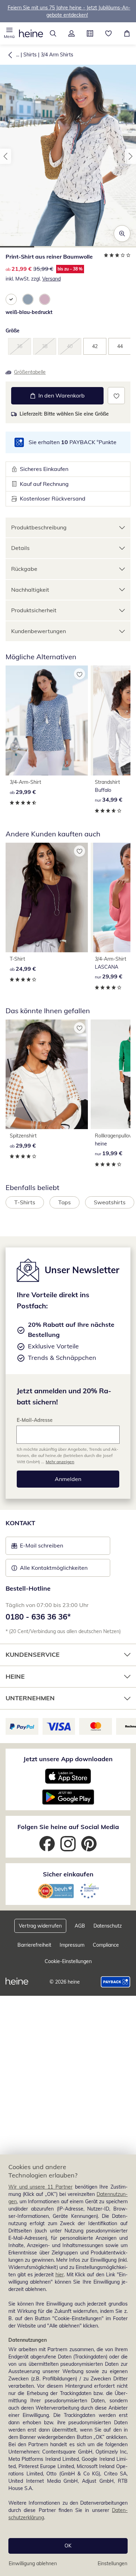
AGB (80, 1926)
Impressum (72, 1945)
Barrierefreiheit (34, 1945)
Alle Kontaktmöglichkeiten (54, 1568)
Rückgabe (24, 569)
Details (20, 548)
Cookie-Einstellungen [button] (68, 1961)
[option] (11, 299)
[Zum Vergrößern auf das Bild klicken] (122, 234)
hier (60, 2275)
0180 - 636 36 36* (38, 1617)
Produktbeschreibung (39, 527)
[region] (68, 2365)
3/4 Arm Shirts (57, 55)
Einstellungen (112, 2563)
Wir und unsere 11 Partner (40, 2187)
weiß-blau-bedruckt (29, 312)
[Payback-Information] (116, 1982)
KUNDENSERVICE (33, 1655)
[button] (9, 33)
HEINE (15, 1676)
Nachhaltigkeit (30, 590)
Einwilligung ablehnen (33, 2563)
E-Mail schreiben (37, 1547)
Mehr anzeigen (60, 1462)
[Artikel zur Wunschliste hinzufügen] (116, 396)
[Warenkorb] (127, 33)
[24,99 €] (47, 898)
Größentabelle (30, 372)
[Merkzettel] (108, 33)
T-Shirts (25, 1202)
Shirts (30, 55)
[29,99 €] (47, 720)
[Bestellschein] (90, 33)
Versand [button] (51, 279)
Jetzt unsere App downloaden (68, 1759)
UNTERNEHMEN (30, 1698)
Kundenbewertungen (39, 631)
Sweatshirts (110, 1202)
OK (68, 2546)
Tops (65, 1202)
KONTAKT (20, 1523)
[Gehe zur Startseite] (31, 33)
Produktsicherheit (34, 610)
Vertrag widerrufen (40, 1926)
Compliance (106, 1945)
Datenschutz (108, 1926)
